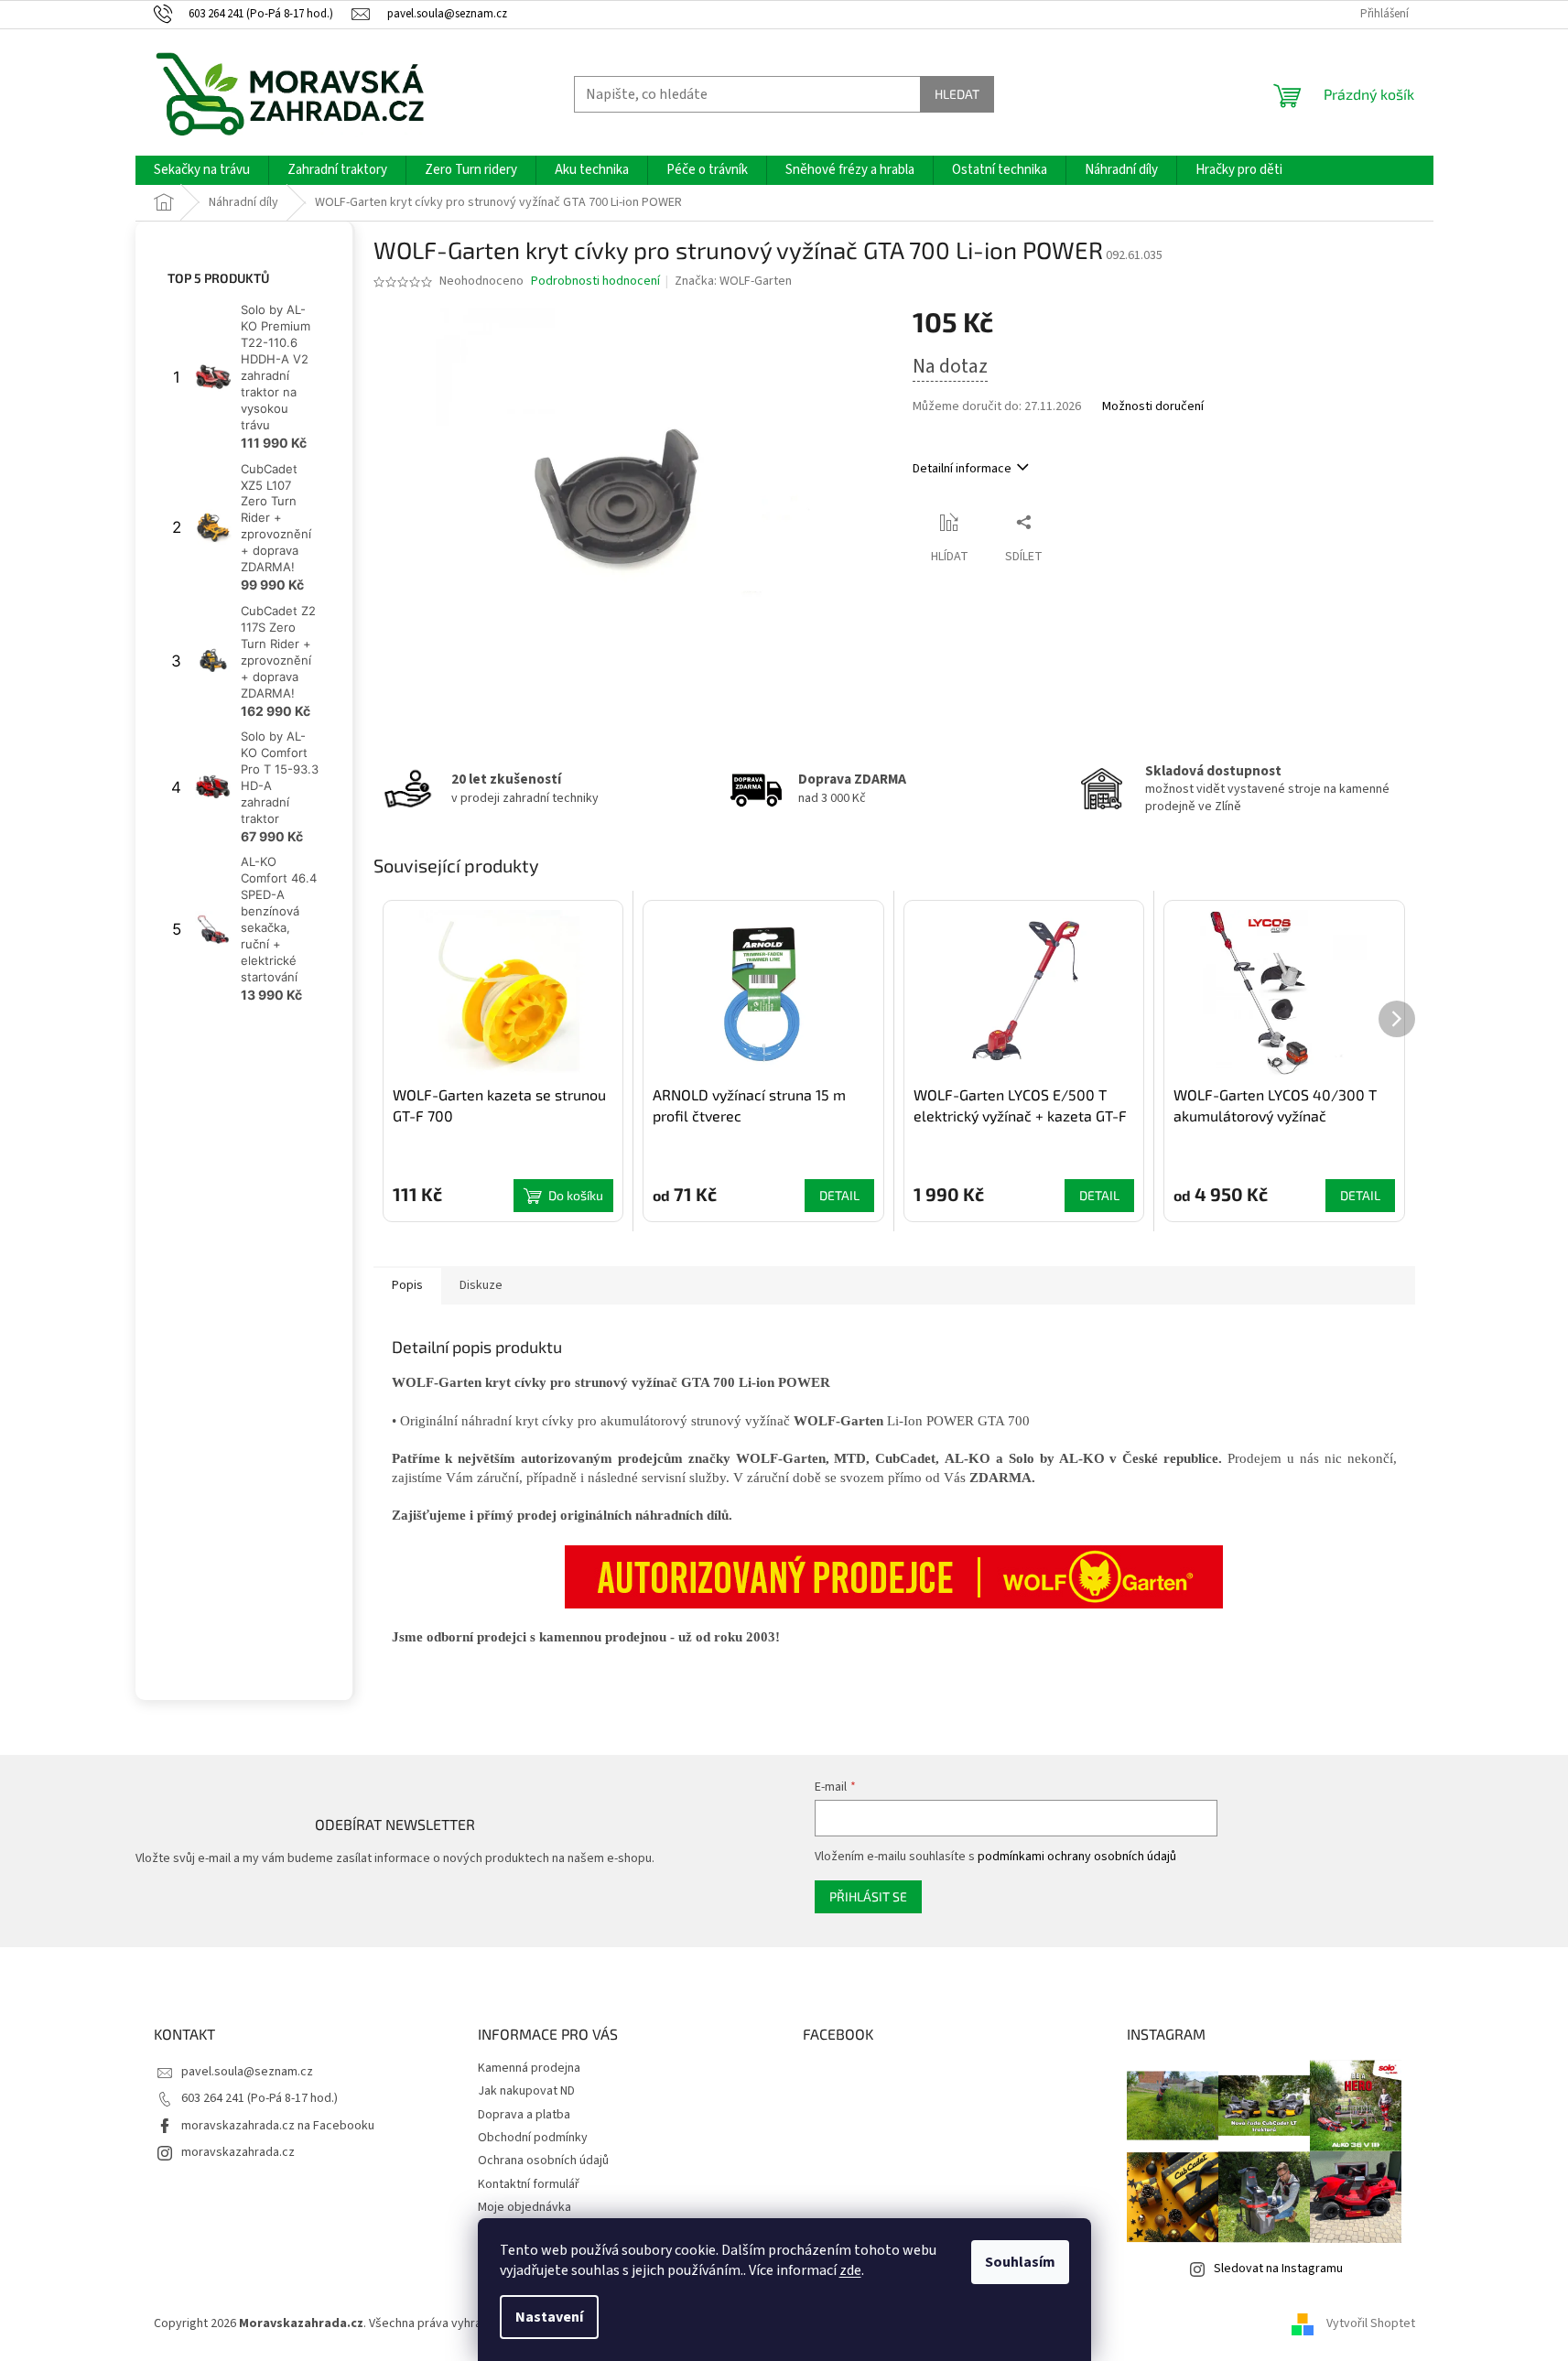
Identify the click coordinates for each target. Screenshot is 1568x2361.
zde (850, 2270)
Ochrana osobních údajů (543, 2161)
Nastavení (549, 2317)
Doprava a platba (524, 2115)
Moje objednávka (524, 2207)
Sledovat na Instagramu (1278, 2269)
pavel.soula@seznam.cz (247, 2072)
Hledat (957, 94)
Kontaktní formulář (529, 2184)
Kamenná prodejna (529, 2068)
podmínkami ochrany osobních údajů (1077, 1857)
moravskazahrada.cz (238, 2152)
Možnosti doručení (1153, 407)
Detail (839, 1195)
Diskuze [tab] (481, 1285)
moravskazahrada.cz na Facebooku (278, 2126)
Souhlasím (1020, 2262)
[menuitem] (202, 170)
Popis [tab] (407, 1285)
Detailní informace (962, 469)
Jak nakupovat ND (526, 2091)
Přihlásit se (868, 1896)
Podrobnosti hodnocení (595, 282)
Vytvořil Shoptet (1371, 2323)
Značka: (733, 281)
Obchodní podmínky (533, 2138)
